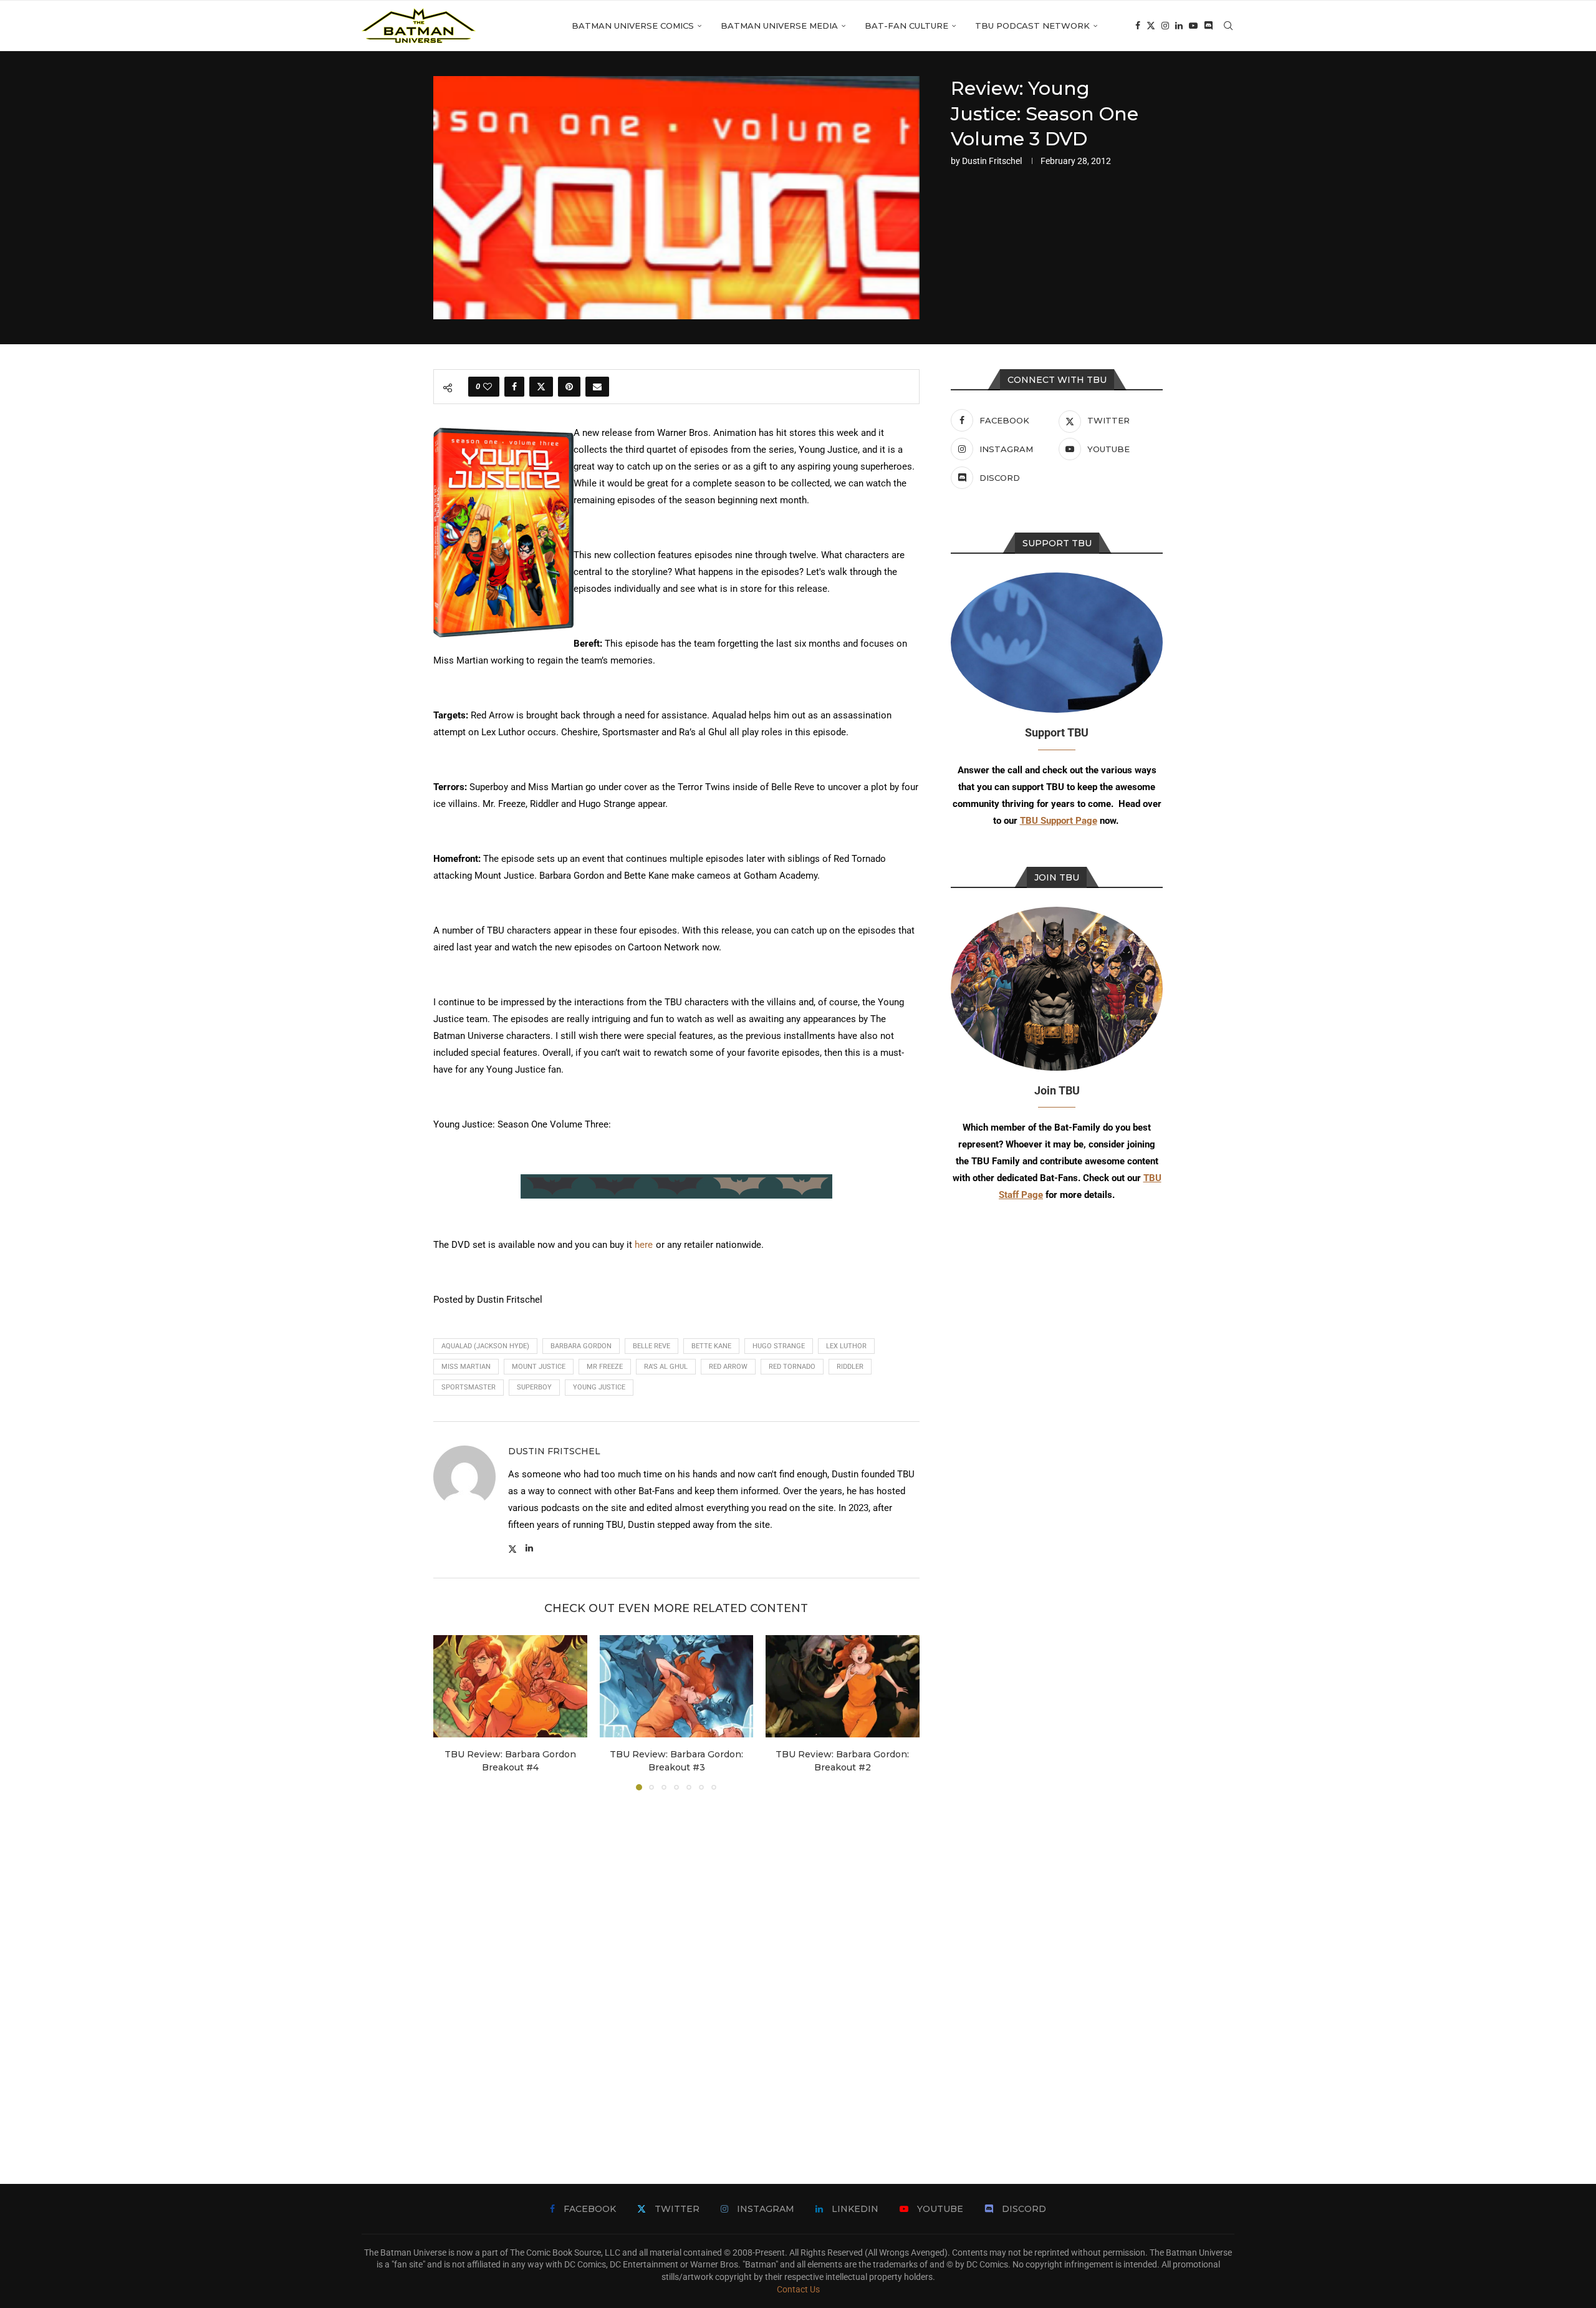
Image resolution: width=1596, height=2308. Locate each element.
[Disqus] (676, 1969)
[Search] (1228, 26)
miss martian (466, 1367)
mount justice (539, 1367)
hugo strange (779, 1346)
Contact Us (798, 2289)
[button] (450, 1712)
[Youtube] (1193, 26)
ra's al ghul (666, 1367)
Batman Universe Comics (633, 26)
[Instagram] (1165, 26)
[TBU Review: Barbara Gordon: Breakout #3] (677, 1686)
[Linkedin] (1179, 26)
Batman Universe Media (779, 26)
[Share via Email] (597, 387)
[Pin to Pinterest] (569, 387)
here (644, 1245)
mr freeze (605, 1367)
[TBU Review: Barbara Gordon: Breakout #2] (843, 1686)
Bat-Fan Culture (906, 26)
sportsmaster (469, 1387)
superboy (534, 1387)
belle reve (651, 1346)
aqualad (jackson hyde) (485, 1346)
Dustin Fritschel (992, 161)
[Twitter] (1151, 26)
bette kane (711, 1346)
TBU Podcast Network (1032, 26)
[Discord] (1208, 26)
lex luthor (846, 1346)
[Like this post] (488, 387)
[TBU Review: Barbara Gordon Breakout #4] (510, 1686)
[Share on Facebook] (514, 387)
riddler (850, 1367)
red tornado (792, 1367)
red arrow (728, 1367)
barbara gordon (581, 1346)
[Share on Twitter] (541, 387)
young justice (599, 1387)
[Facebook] (1138, 26)
